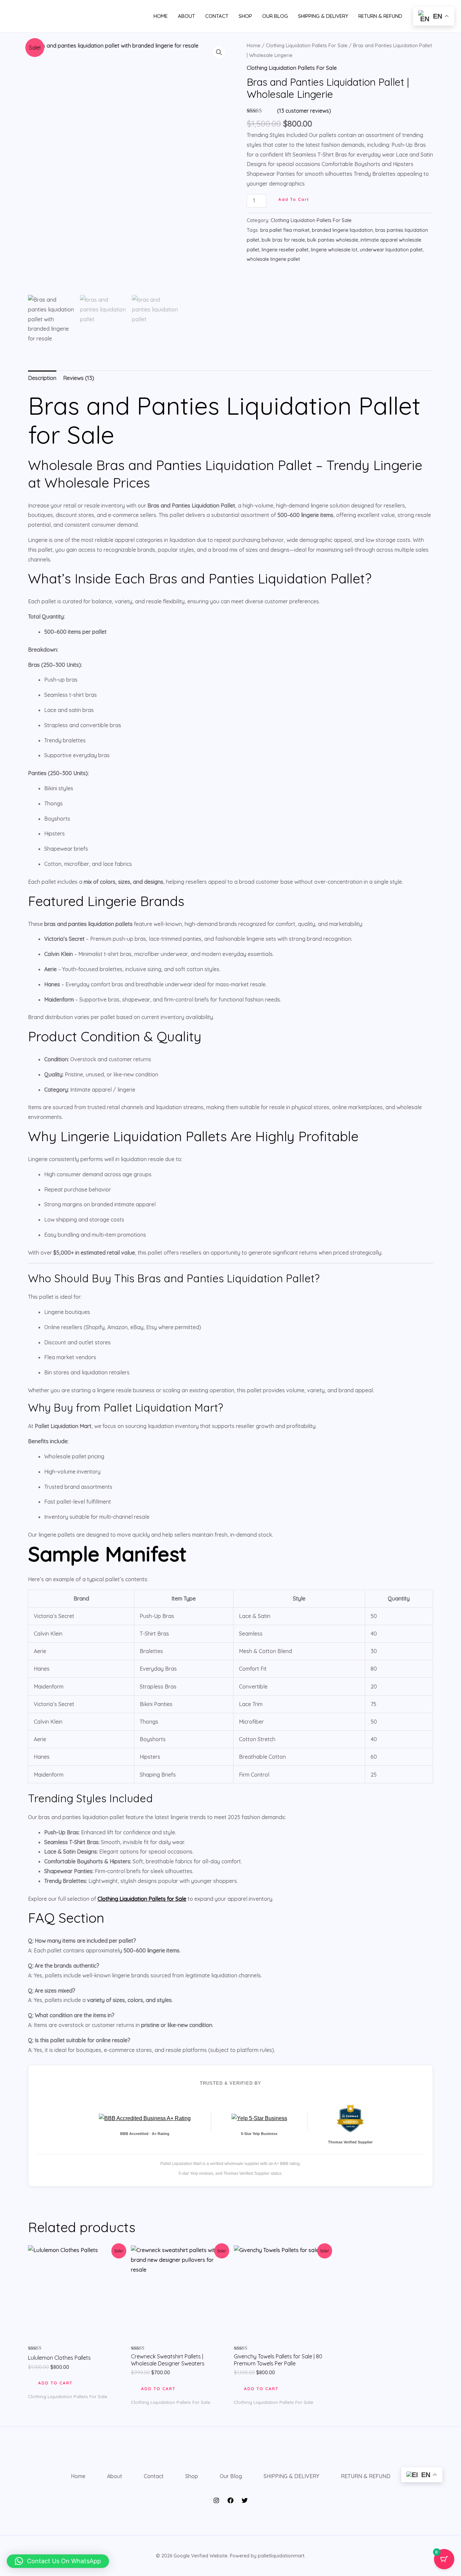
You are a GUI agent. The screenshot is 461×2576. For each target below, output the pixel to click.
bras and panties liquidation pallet (81, 1817)
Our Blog (275, 16)
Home (161, 16)
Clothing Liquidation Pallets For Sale (307, 45)
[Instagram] (216, 2500)
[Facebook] (231, 2500)
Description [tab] (42, 378)
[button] (219, 52)
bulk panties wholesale (333, 240)
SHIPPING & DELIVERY (323, 16)
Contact (217, 16)
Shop (245, 16)
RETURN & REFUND (380, 16)
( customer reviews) (304, 111)
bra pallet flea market (285, 230)
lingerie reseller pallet (285, 250)
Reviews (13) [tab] (79, 378)
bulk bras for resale (283, 240)
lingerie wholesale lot (334, 250)
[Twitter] (245, 2500)
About (186, 16)
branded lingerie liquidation (342, 230)
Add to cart (294, 199)
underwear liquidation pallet (391, 250)
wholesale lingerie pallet (273, 259)
